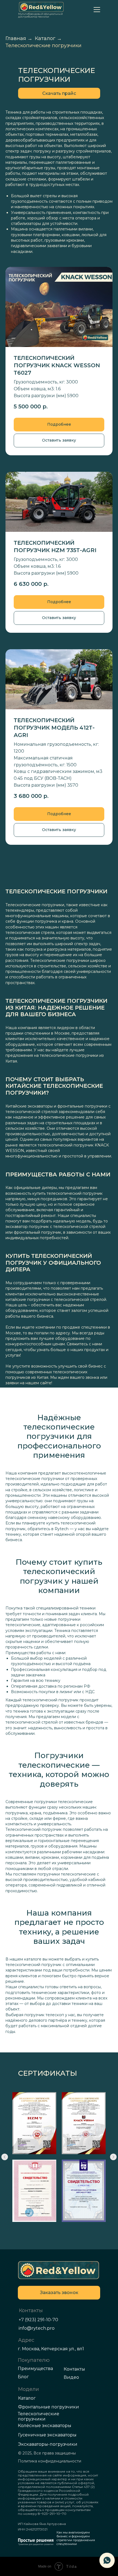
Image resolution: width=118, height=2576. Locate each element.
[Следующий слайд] (113, 2157)
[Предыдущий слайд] (5, 2157)
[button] (59, 93)
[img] (59, 2270)
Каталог (45, 39)
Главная (16, 39)
